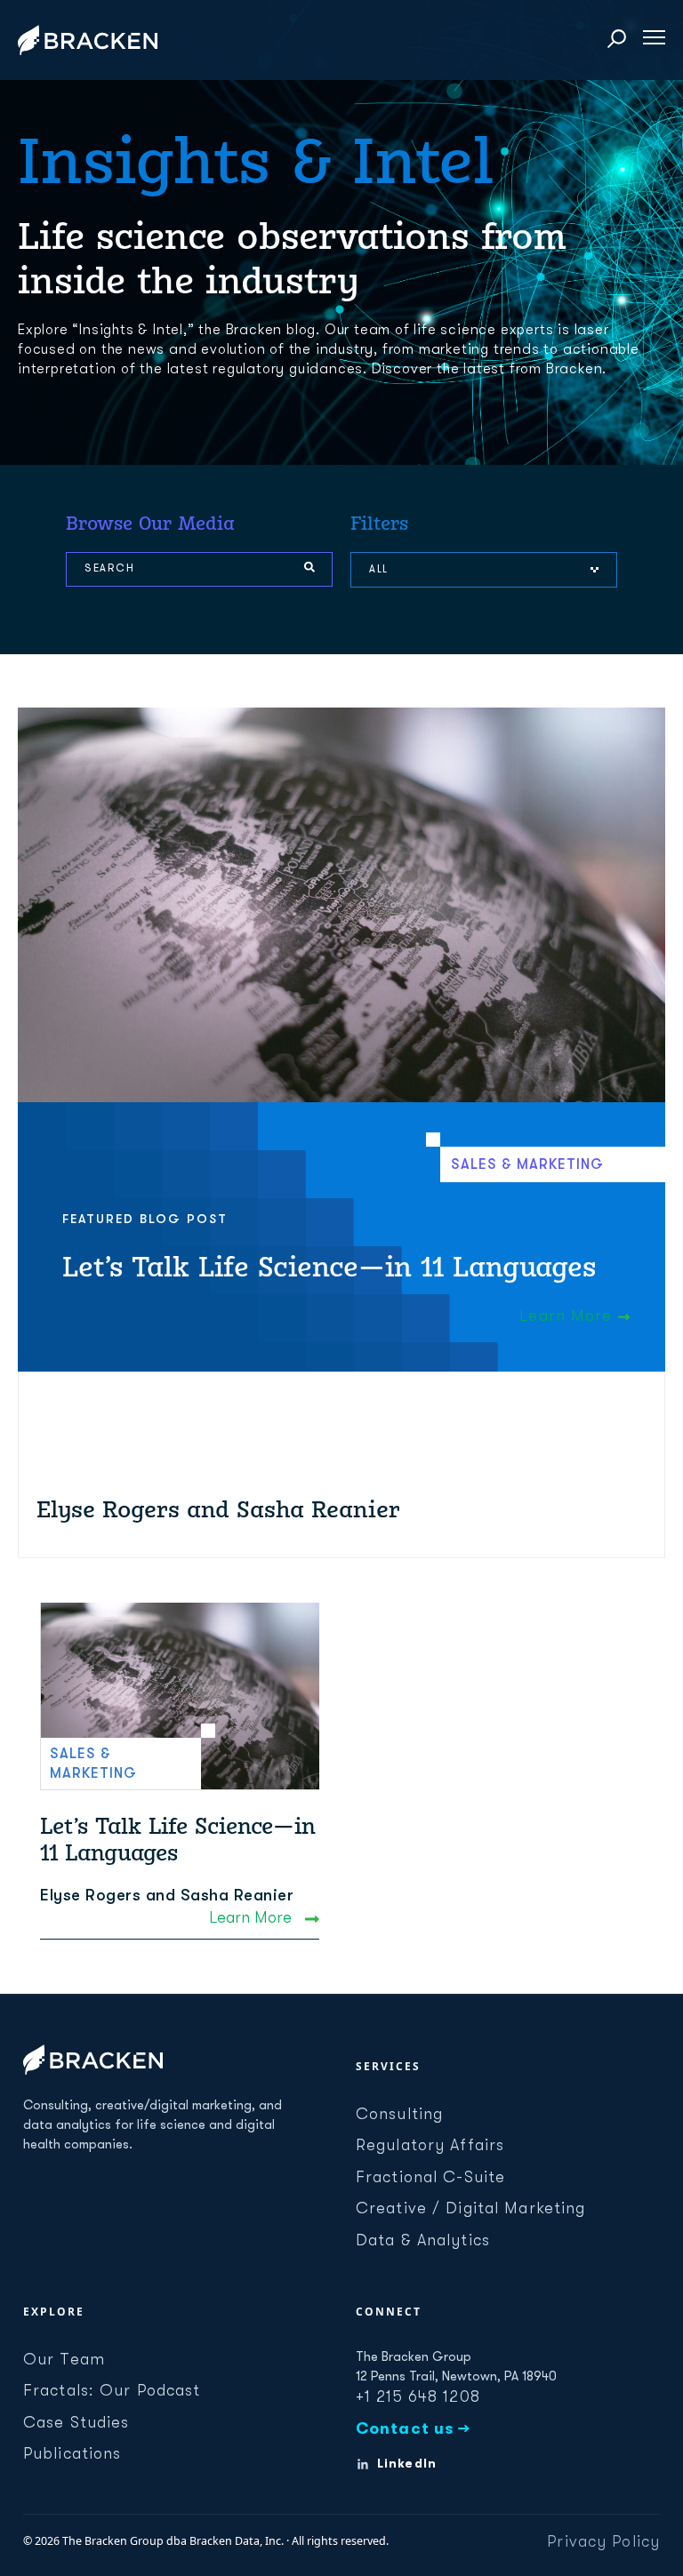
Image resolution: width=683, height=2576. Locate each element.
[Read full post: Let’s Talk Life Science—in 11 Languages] (180, 1696)
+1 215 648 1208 (418, 2396)
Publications (72, 2453)
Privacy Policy (603, 2541)
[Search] (309, 569)
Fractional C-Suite (430, 2177)
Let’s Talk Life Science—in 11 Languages (329, 1266)
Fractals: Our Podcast (112, 2390)
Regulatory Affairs (430, 2145)
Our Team (64, 2359)
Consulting (399, 2114)
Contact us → (413, 2428)
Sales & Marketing (527, 1164)
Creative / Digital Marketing (470, 2208)
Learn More (568, 1316)
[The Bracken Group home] (93, 2060)
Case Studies (76, 2422)
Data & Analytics (423, 2240)
